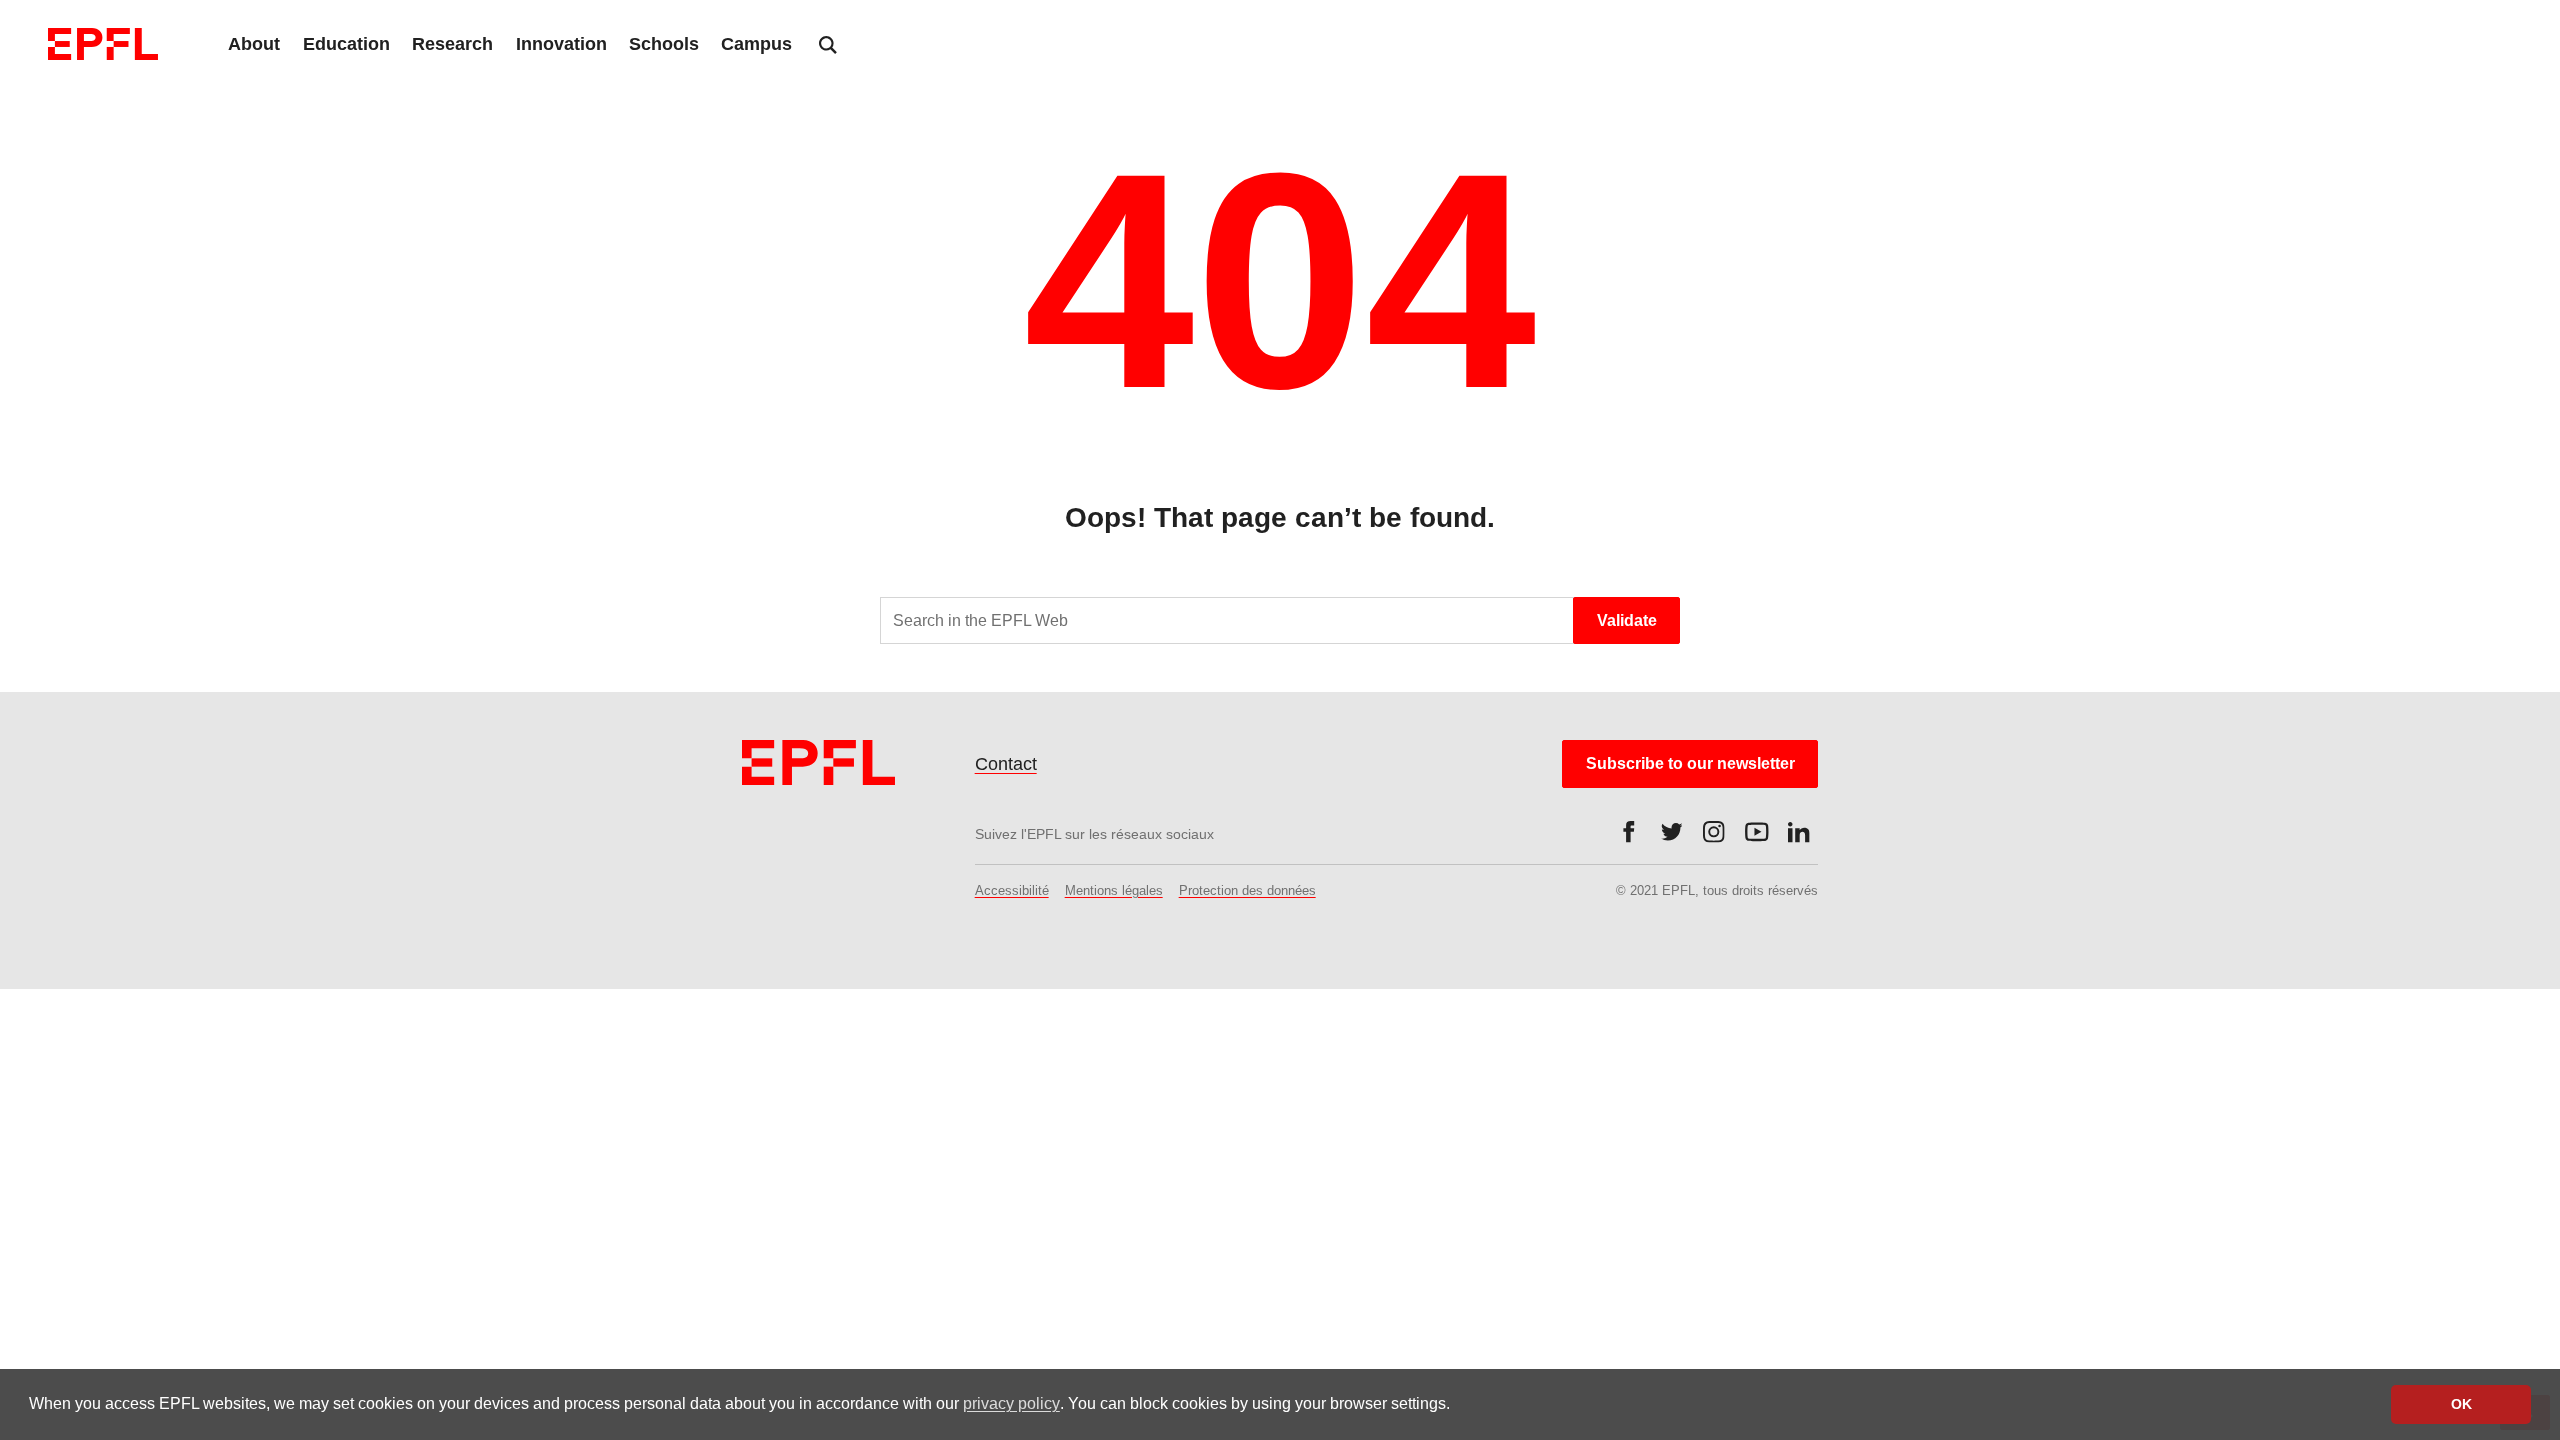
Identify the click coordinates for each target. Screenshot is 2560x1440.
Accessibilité (1012, 890)
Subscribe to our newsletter (1690, 763)
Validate (1627, 620)
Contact (1006, 764)
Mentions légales (1114, 890)
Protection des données (1247, 890)
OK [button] (2461, 1404)
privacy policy (1011, 1403)
